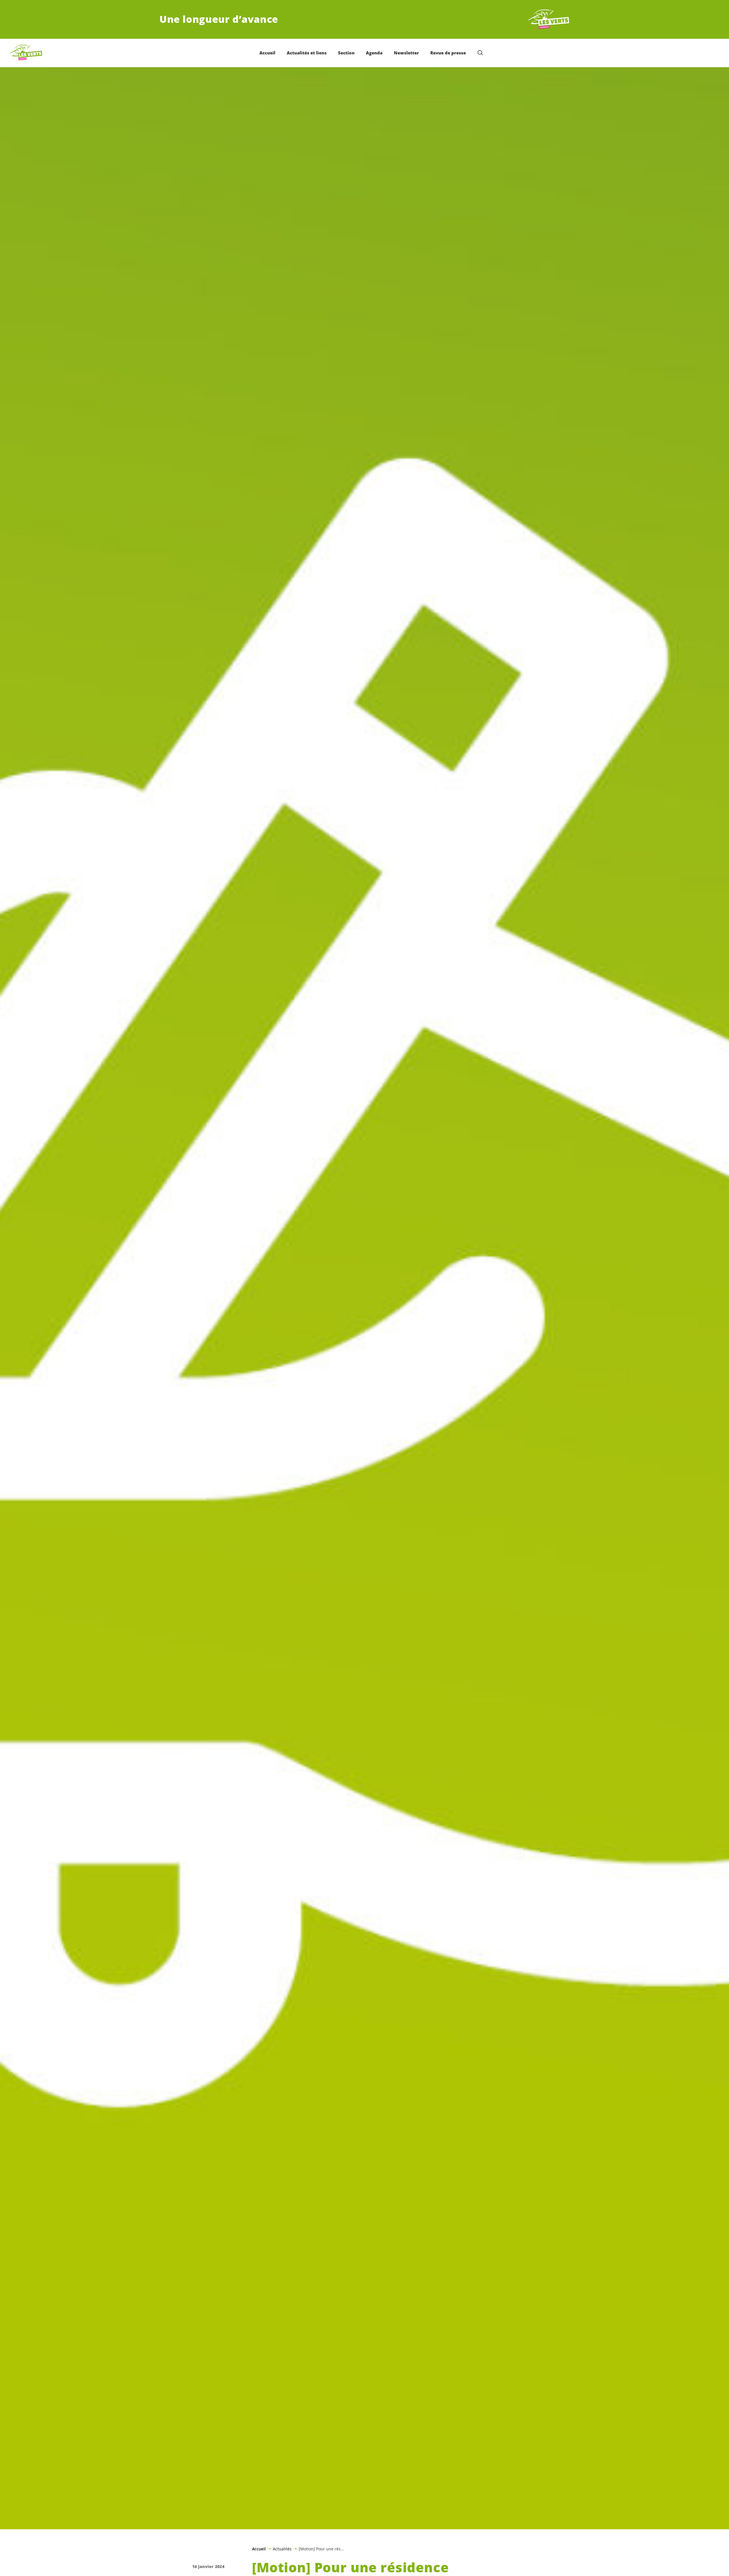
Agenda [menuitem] (374, 53)
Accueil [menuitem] (267, 53)
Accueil (259, 2549)
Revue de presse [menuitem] (448, 53)
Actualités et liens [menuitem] (307, 53)
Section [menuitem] (346, 53)
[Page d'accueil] (548, 19)
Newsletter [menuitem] (406, 53)
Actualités (282, 2549)
